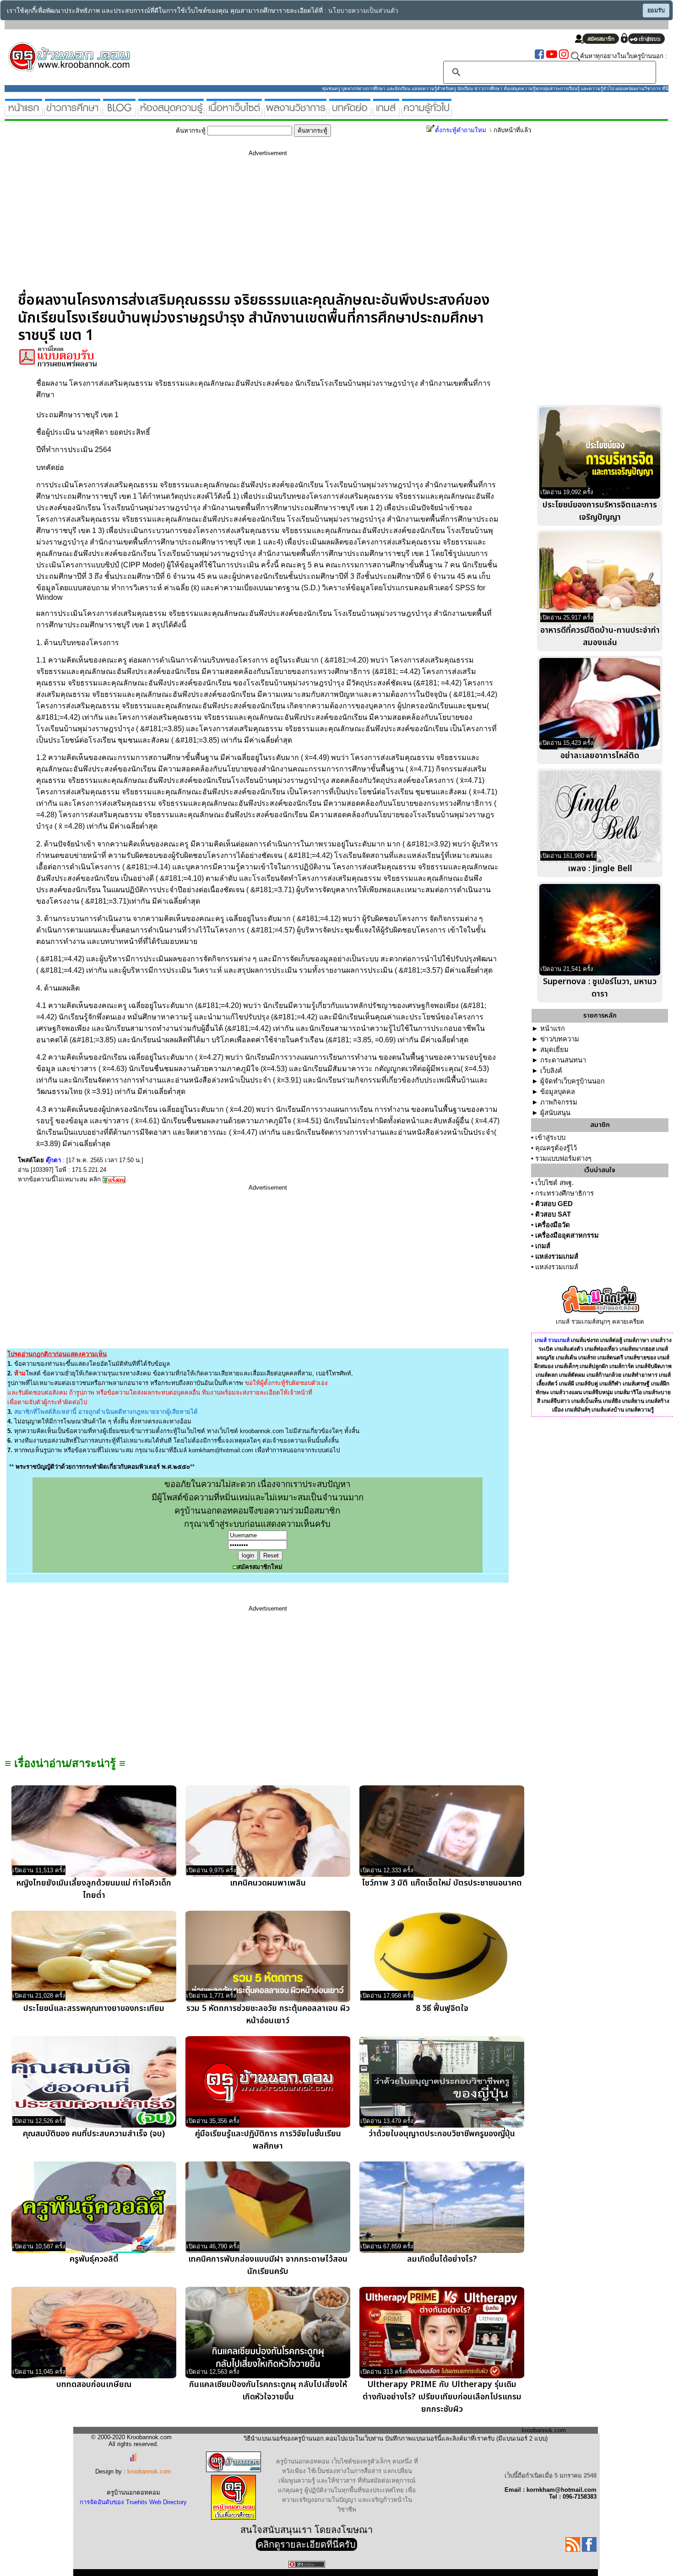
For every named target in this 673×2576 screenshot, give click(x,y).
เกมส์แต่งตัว (569, 1349)
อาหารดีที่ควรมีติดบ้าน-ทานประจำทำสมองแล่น (600, 636)
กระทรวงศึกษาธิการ (564, 1193)
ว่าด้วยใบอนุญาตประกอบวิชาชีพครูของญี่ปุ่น (442, 2134)
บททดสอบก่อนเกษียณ (94, 2385)
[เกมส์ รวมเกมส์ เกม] (386, 112)
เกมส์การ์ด (622, 1366)
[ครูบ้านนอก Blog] (119, 112)
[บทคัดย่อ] (350, 112)
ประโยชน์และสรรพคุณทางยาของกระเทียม (94, 2008)
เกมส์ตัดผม (572, 1375)
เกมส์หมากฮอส (637, 1349)
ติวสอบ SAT (553, 1214)
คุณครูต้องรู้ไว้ (556, 1148)
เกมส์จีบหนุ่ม (598, 1392)
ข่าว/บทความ (560, 1039)
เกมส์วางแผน (566, 1392)
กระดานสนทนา (563, 1060)
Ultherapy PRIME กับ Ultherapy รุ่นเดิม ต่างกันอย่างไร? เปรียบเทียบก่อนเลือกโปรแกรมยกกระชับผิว (442, 2397)
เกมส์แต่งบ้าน (608, 1410)
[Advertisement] (268, 227)
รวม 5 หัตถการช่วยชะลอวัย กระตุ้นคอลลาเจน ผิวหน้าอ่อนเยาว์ (268, 2015)
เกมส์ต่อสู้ (611, 1340)
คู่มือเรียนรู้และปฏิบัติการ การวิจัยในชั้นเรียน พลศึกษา (268, 2140)
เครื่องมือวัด (553, 1225)
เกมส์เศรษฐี (636, 1384)
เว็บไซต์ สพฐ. (554, 1183)
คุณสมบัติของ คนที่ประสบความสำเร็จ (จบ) (94, 2134)
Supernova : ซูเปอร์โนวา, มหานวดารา (600, 988)
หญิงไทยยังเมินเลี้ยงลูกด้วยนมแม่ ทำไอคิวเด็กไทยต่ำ (94, 1889)
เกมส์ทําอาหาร (640, 1375)
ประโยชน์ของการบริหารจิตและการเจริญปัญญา (600, 511)
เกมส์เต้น (566, 1358)
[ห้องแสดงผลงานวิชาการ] (296, 112)
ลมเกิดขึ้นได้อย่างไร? (442, 2259)
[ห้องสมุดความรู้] (171, 112)
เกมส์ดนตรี (610, 1358)
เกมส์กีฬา (610, 1384)
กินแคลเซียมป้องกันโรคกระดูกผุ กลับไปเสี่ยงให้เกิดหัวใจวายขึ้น (268, 2391)
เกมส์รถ (587, 1358)
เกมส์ (543, 1246)
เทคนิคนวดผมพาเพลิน (268, 1883)
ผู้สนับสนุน (555, 1113)
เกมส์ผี (567, 1384)
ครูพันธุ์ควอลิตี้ (94, 2259)
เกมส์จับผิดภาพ (654, 1366)
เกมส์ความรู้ (640, 1410)
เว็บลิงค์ (551, 1071)
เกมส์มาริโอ (628, 1392)
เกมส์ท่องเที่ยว (601, 1349)
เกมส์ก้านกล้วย (604, 1375)
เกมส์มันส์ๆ (578, 1410)
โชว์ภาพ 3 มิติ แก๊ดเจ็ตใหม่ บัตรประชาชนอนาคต (442, 1883)
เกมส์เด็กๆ (567, 1366)
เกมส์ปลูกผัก (594, 1366)
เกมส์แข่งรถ (585, 1340)
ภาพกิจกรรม (559, 1102)
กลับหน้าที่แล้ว (512, 130)
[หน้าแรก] (24, 112)
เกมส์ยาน (633, 1401)
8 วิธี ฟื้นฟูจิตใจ (442, 2008)
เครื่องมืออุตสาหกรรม (567, 1235)
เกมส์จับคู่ (587, 1384)
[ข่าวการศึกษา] (73, 112)
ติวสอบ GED (554, 1204)
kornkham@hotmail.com (221, 1450)
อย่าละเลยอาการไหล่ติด (600, 756)
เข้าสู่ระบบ (550, 1137)
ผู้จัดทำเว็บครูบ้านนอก (573, 1081)
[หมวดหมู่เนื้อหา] (234, 112)
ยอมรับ (656, 11)
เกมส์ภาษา (636, 1340)
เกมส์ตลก (547, 1375)
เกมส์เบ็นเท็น (586, 1401)
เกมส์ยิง (612, 1401)
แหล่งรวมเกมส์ (557, 1256)
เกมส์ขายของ (640, 1358)
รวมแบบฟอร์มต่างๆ (563, 1159)
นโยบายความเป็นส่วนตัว (363, 11)
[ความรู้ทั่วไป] (427, 112)
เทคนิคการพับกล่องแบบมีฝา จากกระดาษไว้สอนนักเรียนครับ (268, 2265)
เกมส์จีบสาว (556, 1401)
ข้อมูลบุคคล (558, 1092)
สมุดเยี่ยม (554, 1050)
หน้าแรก (553, 1029)
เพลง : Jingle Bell (600, 869)
